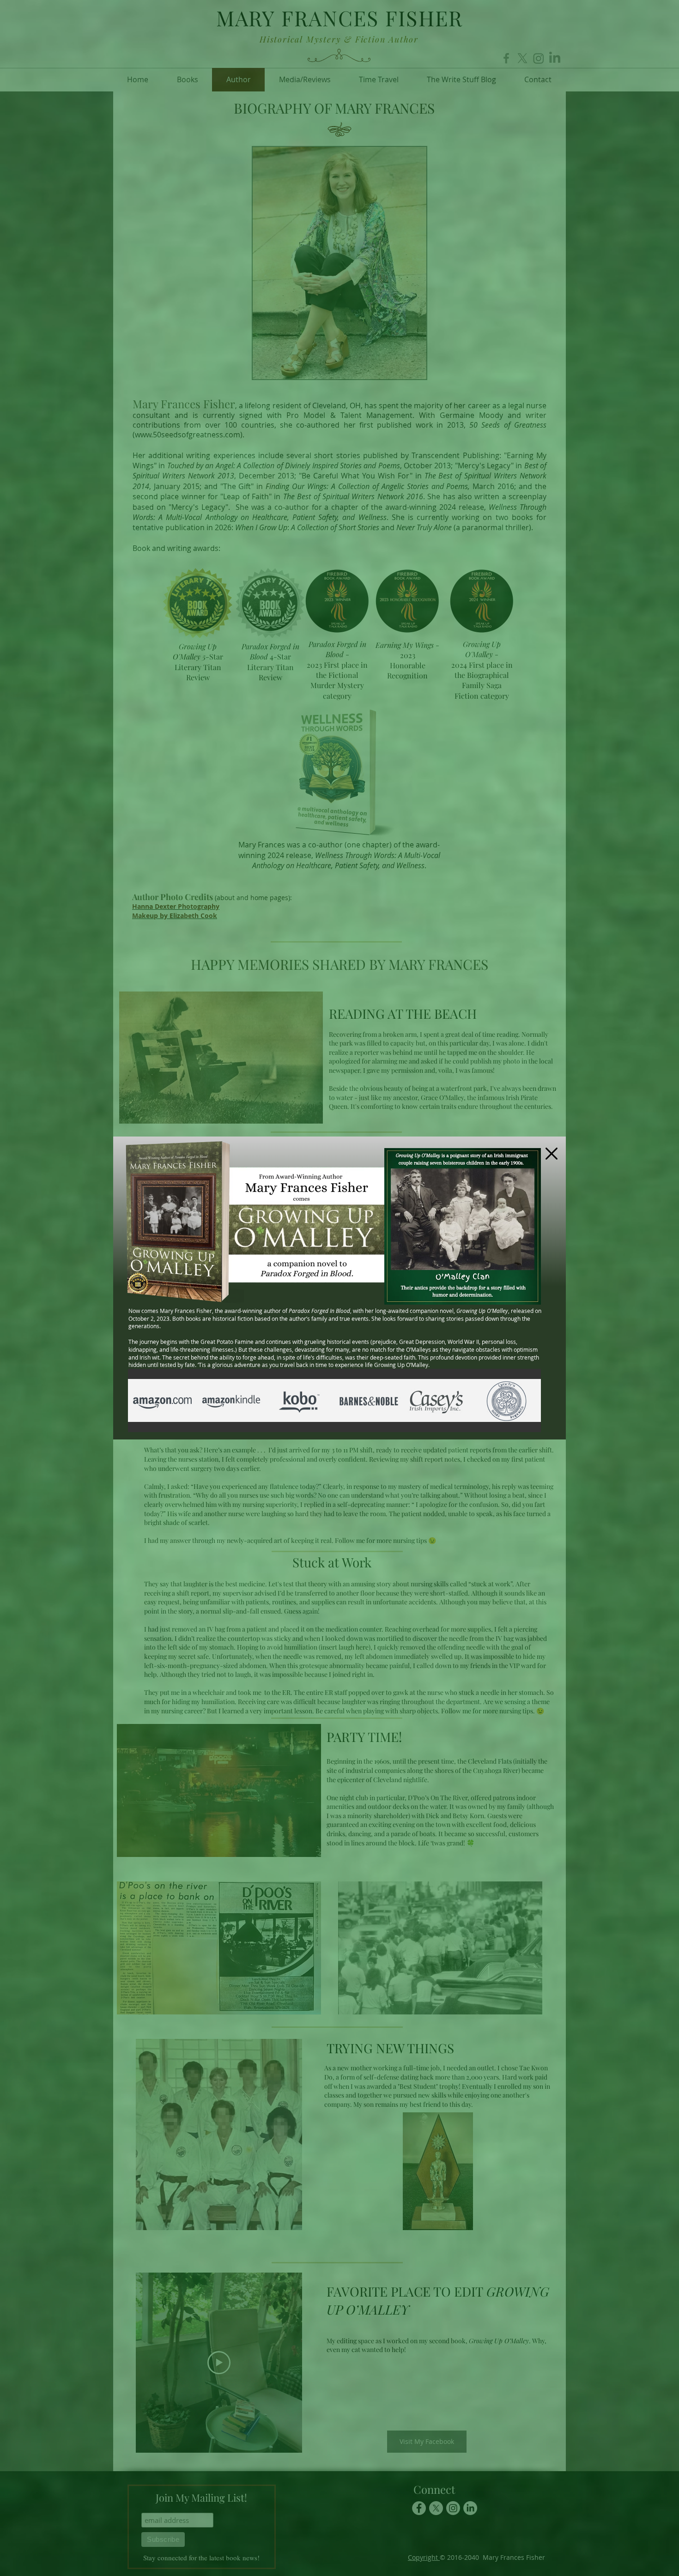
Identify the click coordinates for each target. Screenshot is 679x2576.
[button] (552, 1154)
